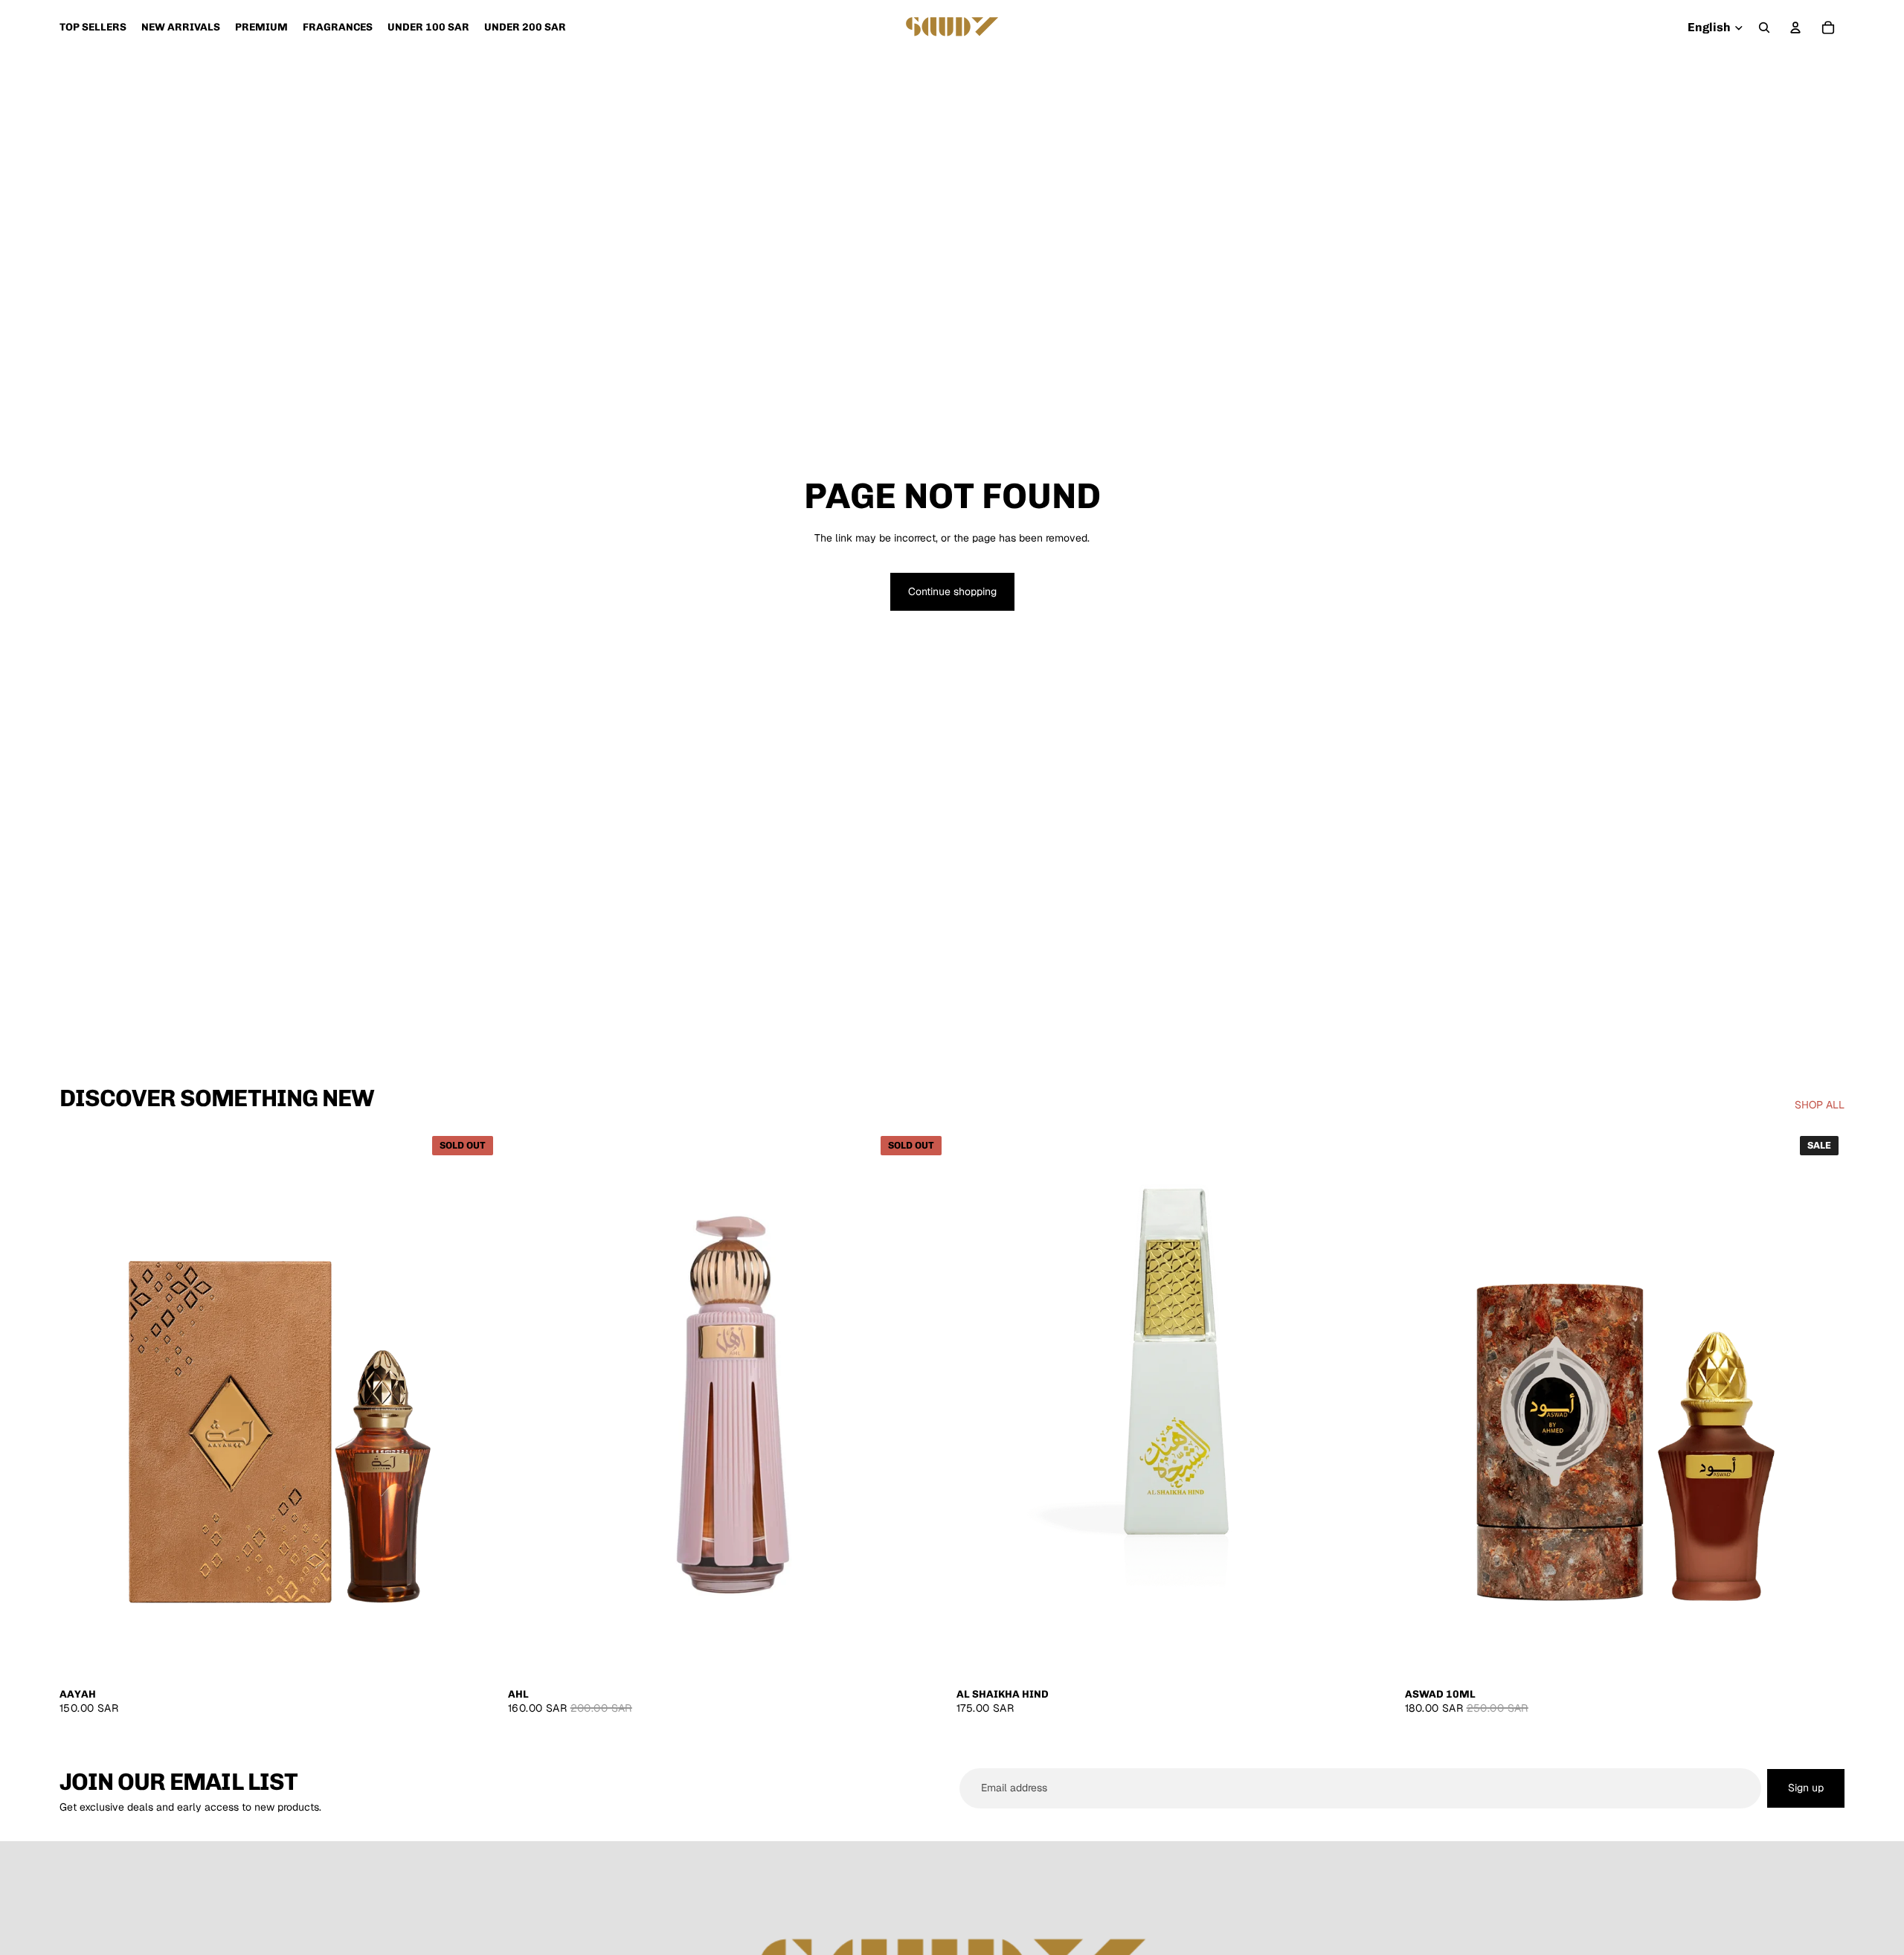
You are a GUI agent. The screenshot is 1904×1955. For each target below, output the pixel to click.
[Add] (1373, 1657)
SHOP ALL (1820, 1105)
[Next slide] (477, 1405)
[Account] (1795, 28)
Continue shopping (952, 591)
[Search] (1764, 28)
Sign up (1806, 1788)
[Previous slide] (82, 1405)
